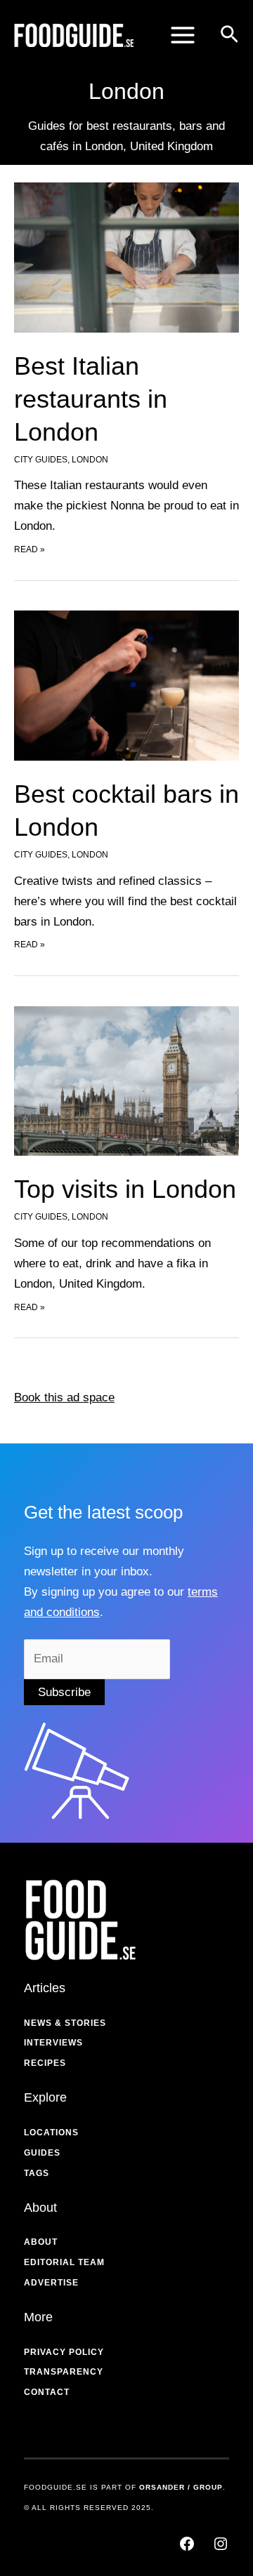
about (41, 2242)
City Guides (41, 460)
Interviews (53, 2043)
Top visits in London (125, 1189)
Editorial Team (64, 2262)
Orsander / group (181, 2487)
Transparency (64, 2372)
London (90, 460)
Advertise (51, 2283)
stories (85, 2023)
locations (51, 2133)
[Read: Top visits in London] (126, 1080)
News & (43, 2023)
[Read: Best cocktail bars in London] (126, 685)
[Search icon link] (229, 37)
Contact (47, 2392)
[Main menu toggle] (183, 35)
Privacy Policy (64, 2352)
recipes (45, 2063)
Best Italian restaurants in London (91, 399)
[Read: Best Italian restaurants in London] (126, 256)
